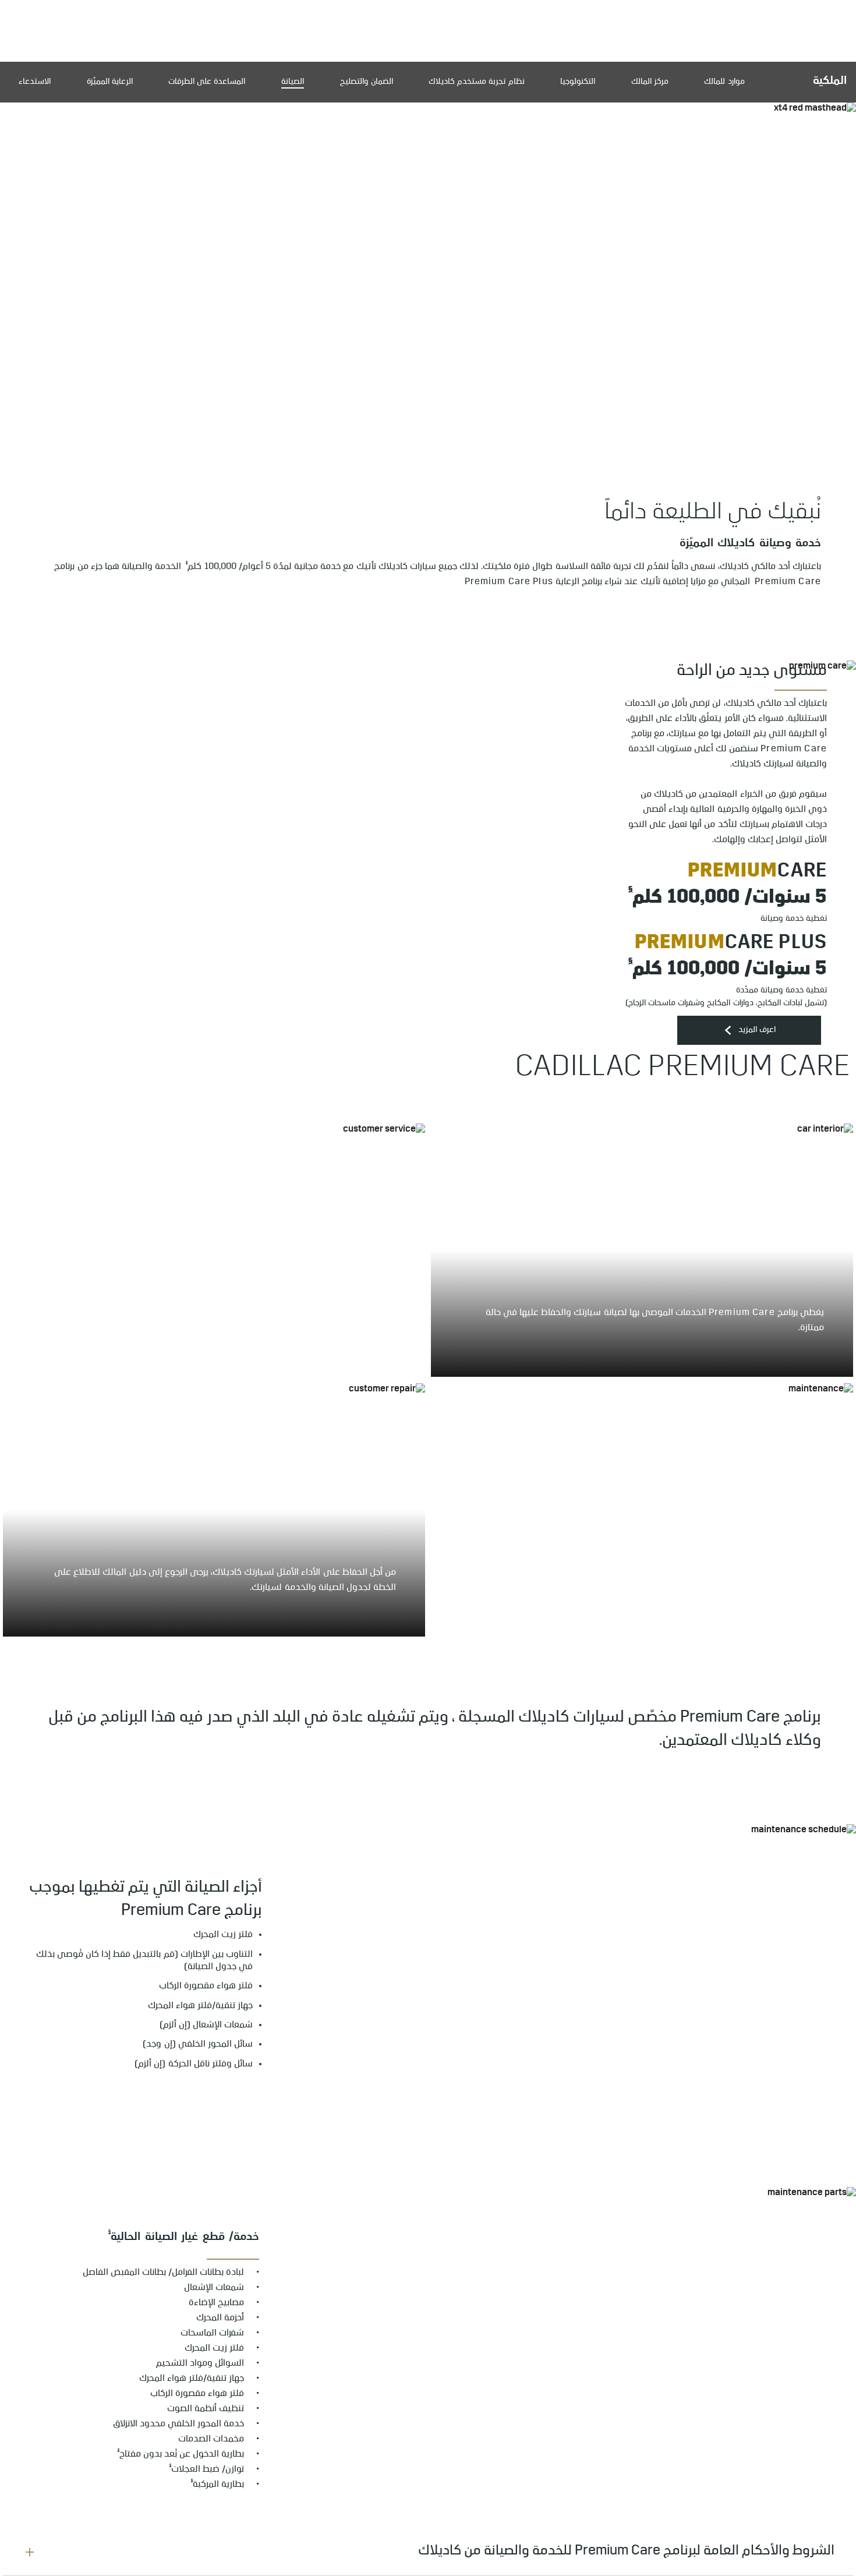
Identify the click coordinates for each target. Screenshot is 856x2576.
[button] (187, 562)
